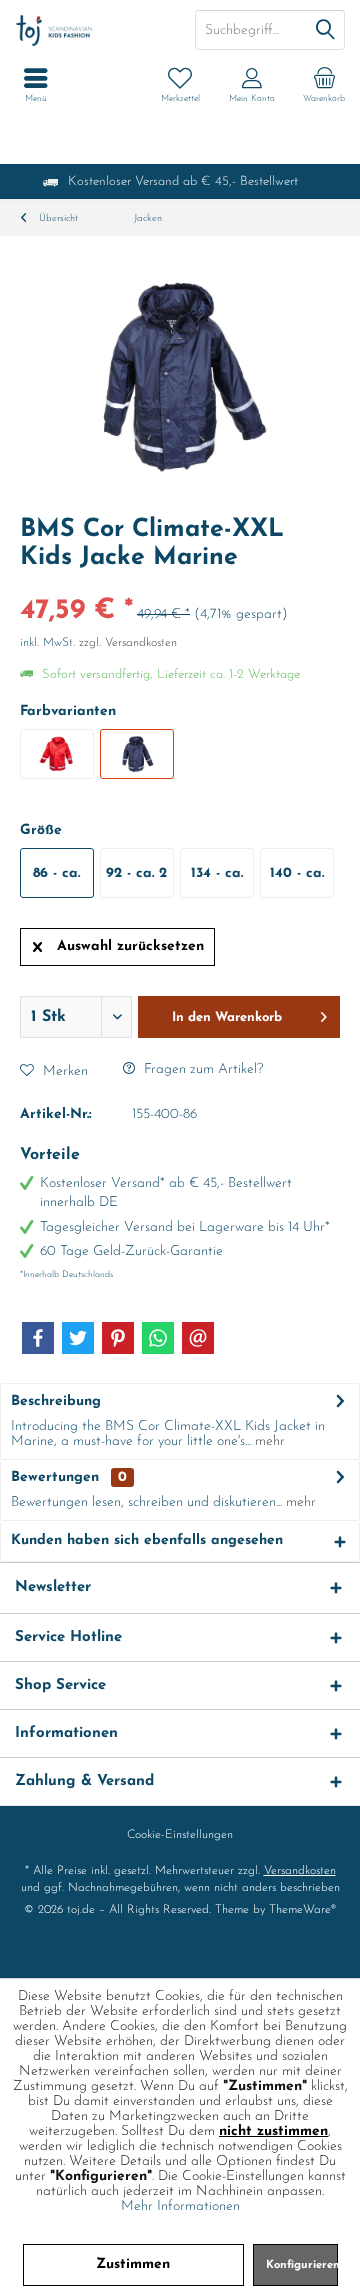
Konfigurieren (302, 2265)
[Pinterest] (118, 1338)
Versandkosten (300, 1871)
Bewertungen (55, 1477)
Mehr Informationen (180, 2206)
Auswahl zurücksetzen (130, 946)
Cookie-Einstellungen (180, 1835)
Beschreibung (56, 1401)
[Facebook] (38, 1338)
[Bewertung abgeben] (180, 584)
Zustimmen (133, 2264)
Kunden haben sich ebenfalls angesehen (147, 1540)
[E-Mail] (198, 1338)
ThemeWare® (302, 1910)
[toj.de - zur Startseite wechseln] (90, 30)
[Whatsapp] (158, 1338)
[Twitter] (78, 1338)
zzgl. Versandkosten (128, 643)
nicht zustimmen (273, 2131)
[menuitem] (324, 85)
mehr (268, 1441)
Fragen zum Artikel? (201, 1069)
